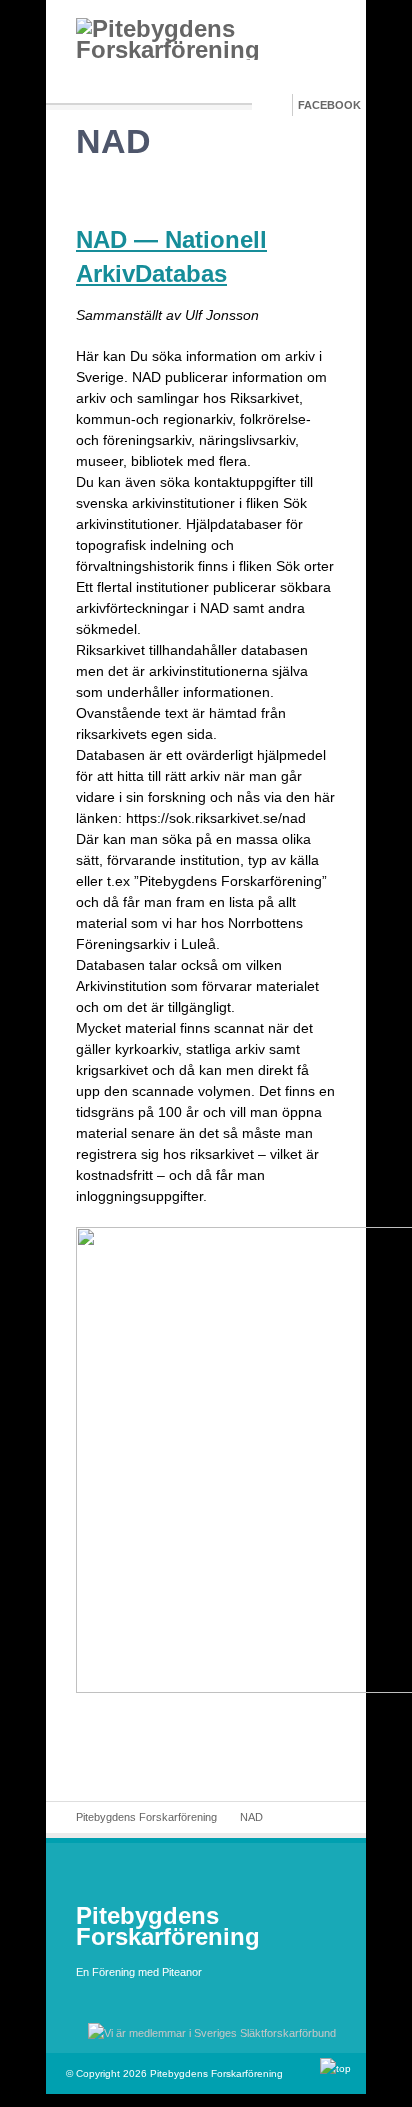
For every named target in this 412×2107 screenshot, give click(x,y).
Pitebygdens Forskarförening (146, 1817)
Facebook (329, 105)
